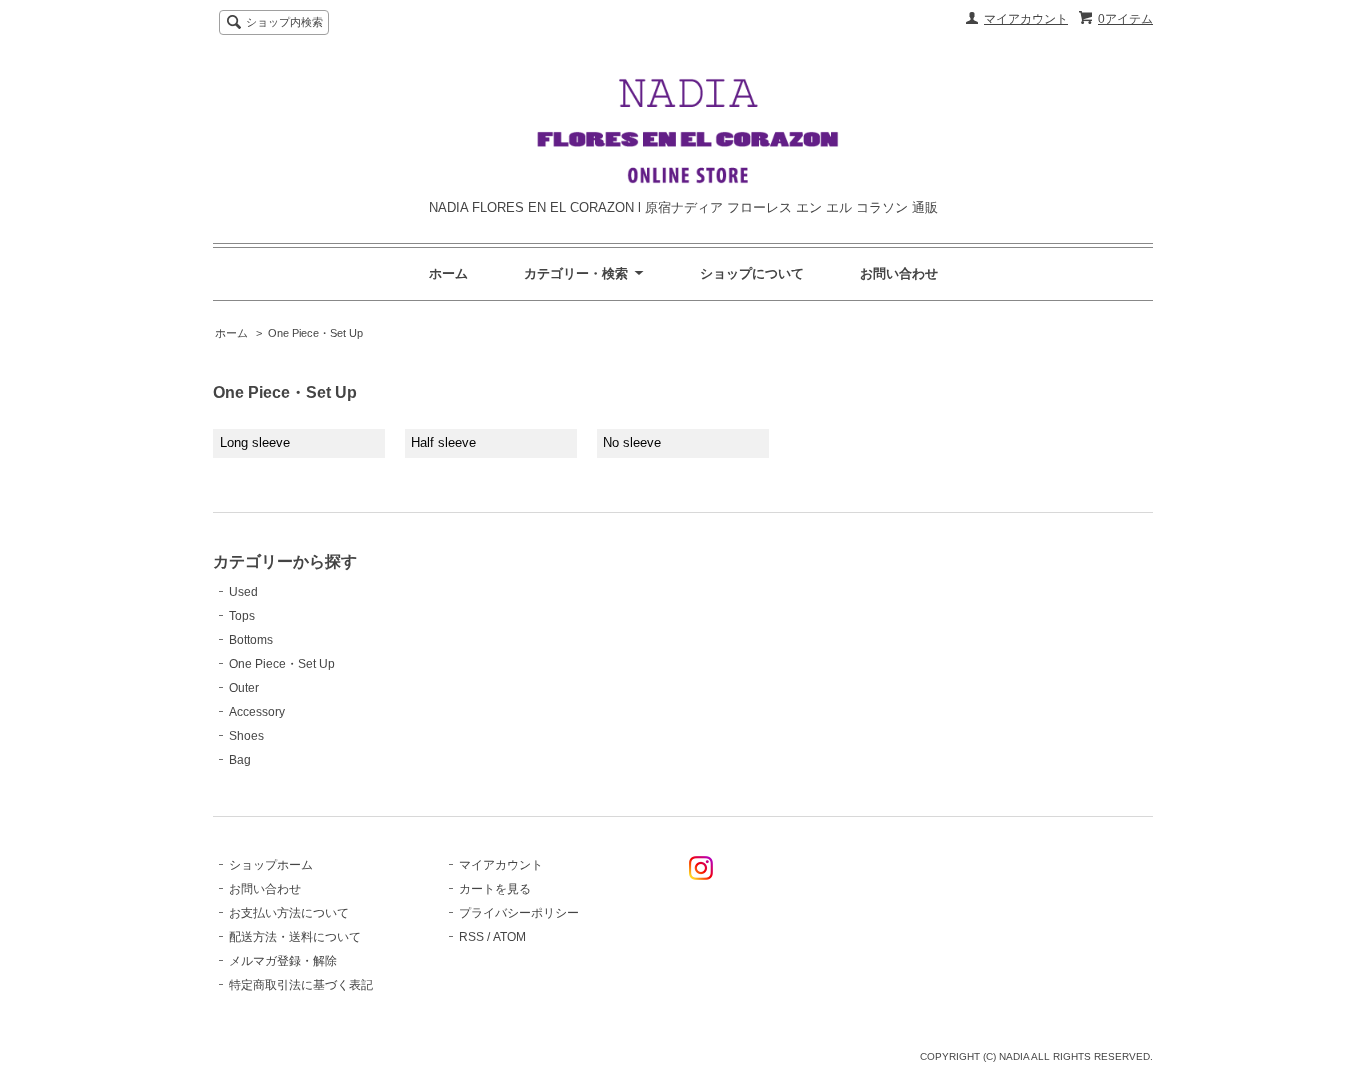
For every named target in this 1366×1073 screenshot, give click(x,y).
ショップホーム (271, 865)
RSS (471, 937)
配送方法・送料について (295, 937)
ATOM (509, 937)
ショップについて (752, 273)
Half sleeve (443, 442)
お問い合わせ (899, 273)
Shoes (246, 736)
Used (243, 592)
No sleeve (632, 442)
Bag (240, 760)
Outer (244, 688)
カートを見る (495, 889)
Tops (242, 616)
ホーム (448, 273)
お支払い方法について (289, 913)
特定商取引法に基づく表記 (301, 985)
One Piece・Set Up (315, 333)
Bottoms (251, 640)
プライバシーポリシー (519, 913)
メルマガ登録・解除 (283, 961)
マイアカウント (1026, 19)
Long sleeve (255, 442)
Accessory (257, 712)
